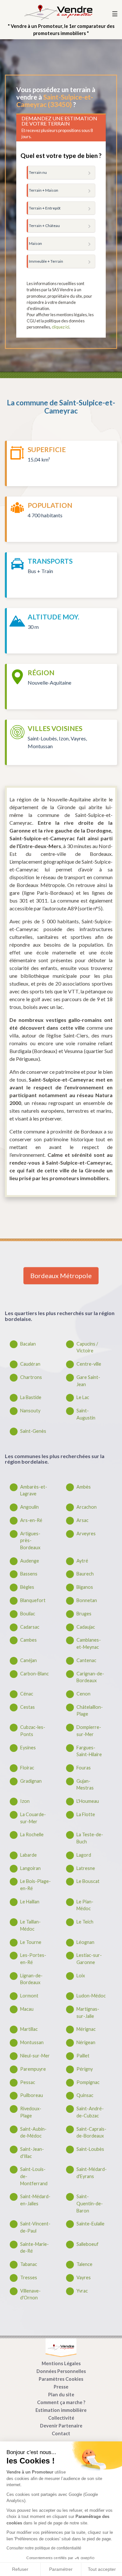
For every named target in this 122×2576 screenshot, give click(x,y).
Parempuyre (33, 2069)
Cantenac (86, 1660)
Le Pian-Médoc (85, 1905)
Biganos (85, 1587)
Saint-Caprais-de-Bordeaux (91, 2133)
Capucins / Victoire (87, 1347)
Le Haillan (30, 1902)
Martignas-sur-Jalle (88, 2013)
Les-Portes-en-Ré (33, 1959)
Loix (81, 1976)
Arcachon (87, 1507)
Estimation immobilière (61, 2410)
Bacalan (28, 1344)
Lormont (29, 1996)
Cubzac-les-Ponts (33, 1731)
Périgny (85, 2069)
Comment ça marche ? (61, 2402)
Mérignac (86, 2029)
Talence (84, 2264)
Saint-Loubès (90, 2149)
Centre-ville (89, 1364)
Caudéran (30, 1364)
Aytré (82, 1561)
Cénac (27, 1694)
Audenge (30, 1561)
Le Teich (85, 1922)
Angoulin (29, 1507)
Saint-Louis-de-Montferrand (34, 2176)
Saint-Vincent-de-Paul (35, 2227)
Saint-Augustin (86, 1414)
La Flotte (86, 1814)
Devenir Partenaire (61, 2426)
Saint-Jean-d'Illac (32, 2153)
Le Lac (83, 1397)
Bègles (27, 1587)
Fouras (84, 1768)
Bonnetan (87, 1600)
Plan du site (61, 2395)
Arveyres (86, 1534)
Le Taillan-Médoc (30, 1925)
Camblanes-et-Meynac (89, 1643)
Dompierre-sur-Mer (89, 1731)
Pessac (28, 2082)
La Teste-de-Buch (90, 1838)
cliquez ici (61, 327)
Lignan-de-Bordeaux (31, 1979)
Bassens (29, 1574)
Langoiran (30, 1868)
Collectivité (61, 2418)
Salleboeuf (88, 2244)
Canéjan (28, 1660)
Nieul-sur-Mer (35, 2056)
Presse (61, 2387)
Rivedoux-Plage (31, 2112)
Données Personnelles (61, 2371)
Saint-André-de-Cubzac (90, 2112)
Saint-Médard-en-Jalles (35, 2200)
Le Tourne (31, 1942)
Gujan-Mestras (85, 1785)
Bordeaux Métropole (61, 1276)
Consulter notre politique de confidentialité (44, 2548)
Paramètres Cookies (61, 2379)
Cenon (83, 1694)
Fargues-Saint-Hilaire (89, 1751)
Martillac (29, 2029)
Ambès (84, 1487)
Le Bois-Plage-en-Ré (35, 1885)
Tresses (29, 2277)
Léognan (85, 1942)
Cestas (27, 1707)
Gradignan (31, 1781)
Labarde (28, 1855)
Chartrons (31, 1377)
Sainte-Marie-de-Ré (34, 2248)
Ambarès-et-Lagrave (34, 1490)
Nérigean (86, 2042)
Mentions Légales (61, 2363)
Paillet (83, 2056)
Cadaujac (86, 1627)
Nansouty (30, 1411)
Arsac (82, 1520)
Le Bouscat (88, 1881)
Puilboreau (32, 2095)
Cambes (28, 1640)
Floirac (27, 1768)
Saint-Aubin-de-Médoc (33, 2133)
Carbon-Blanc (34, 1674)
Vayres (84, 2277)
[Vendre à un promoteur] (58, 12)
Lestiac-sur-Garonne (89, 1959)
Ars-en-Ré (31, 1520)
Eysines (28, 1748)
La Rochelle (32, 1834)
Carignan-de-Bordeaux (90, 1677)
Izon (25, 1801)
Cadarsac (30, 1627)
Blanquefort (33, 1600)
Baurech (85, 1574)
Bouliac (28, 1614)
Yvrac (82, 2291)
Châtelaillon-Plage (90, 1711)
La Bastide (31, 1397)
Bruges (84, 1614)
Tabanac (29, 2264)
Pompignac (88, 2082)
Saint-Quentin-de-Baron (90, 2203)
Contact (61, 2433)
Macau (27, 2009)
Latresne (86, 1868)
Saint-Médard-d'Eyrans (92, 2173)
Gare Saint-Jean (88, 1381)
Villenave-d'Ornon (30, 2294)
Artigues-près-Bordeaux (30, 1540)
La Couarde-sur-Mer (33, 1818)
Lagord (84, 1855)
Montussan (32, 2042)
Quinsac (85, 2095)
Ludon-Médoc (91, 1996)
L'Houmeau (88, 1801)
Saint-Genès (33, 1431)
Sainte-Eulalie (90, 2224)
